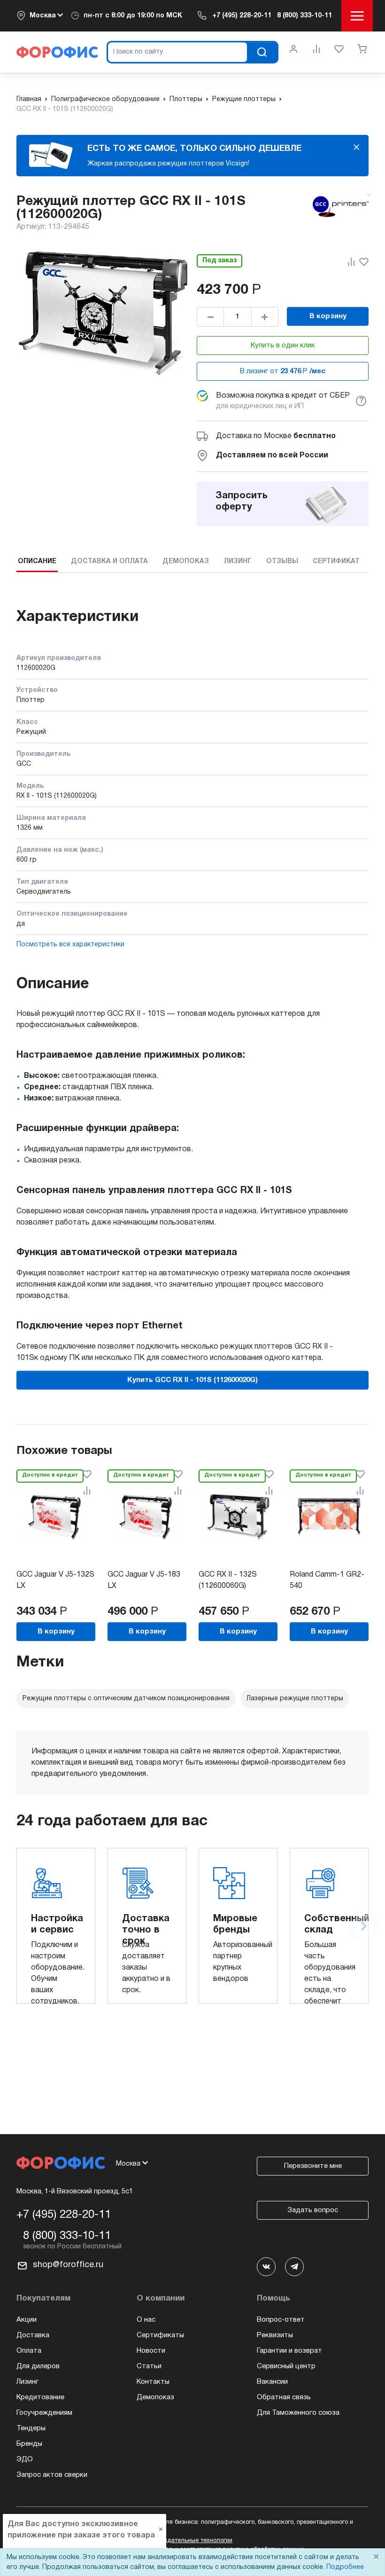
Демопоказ (155, 2397)
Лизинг (27, 2382)
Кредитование (40, 2397)
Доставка (33, 2335)
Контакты (153, 2382)
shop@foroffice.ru (68, 2265)
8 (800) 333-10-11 (304, 16)
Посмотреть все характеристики (70, 945)
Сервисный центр (286, 2366)
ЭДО (25, 2459)
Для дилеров (38, 2366)
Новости (151, 2351)
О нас (146, 2320)
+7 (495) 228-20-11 (242, 16)
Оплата (29, 2351)
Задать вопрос (313, 2210)
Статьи (149, 2366)
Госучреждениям (44, 2413)
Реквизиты (275, 2335)
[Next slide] (363, 1926)
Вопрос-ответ (281, 2320)
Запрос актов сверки (52, 2475)
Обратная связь (284, 2397)
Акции (27, 2320)
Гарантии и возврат (289, 2351)
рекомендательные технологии (188, 2541)
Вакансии (272, 2382)
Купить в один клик (283, 346)
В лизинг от (283, 371)
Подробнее (345, 2567)
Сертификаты (160, 2335)
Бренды (29, 2444)
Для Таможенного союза (298, 2413)
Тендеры (31, 2428)
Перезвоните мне (313, 2166)
